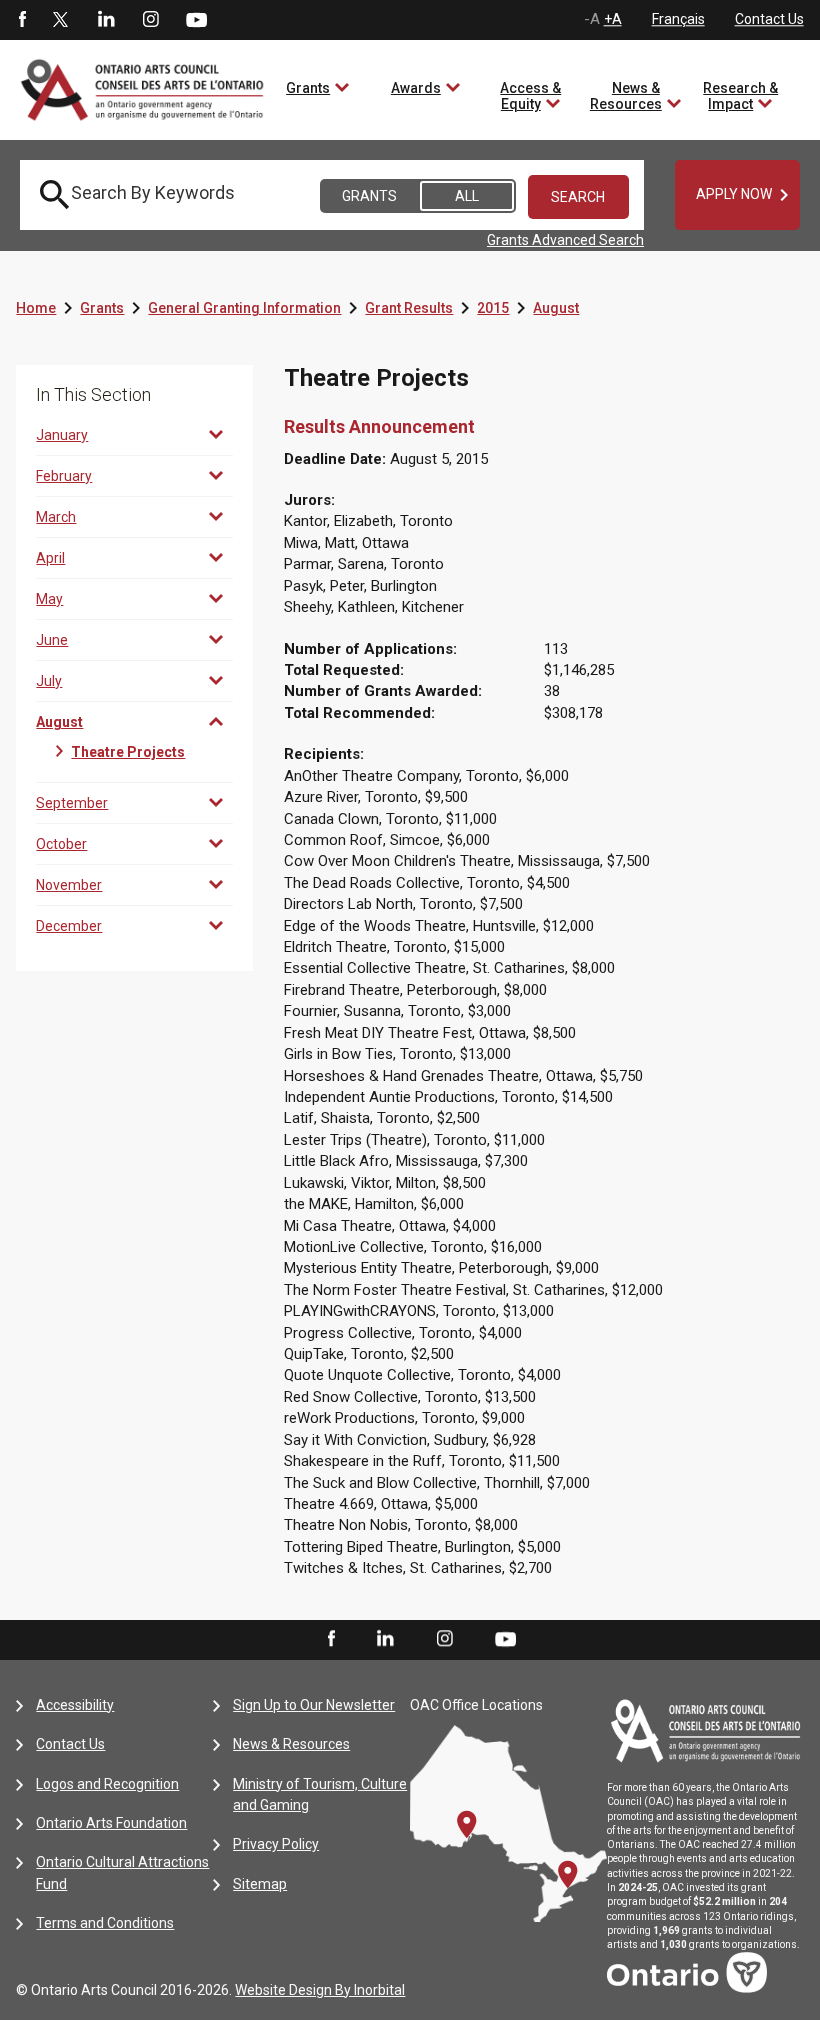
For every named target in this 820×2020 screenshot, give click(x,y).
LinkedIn (106, 20)
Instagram (151, 20)
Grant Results (409, 308)
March (56, 517)
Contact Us (769, 19)
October (61, 844)
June (52, 640)
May (49, 599)
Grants (308, 88)
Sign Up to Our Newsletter (314, 1705)
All (467, 196)
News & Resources (626, 96)
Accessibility (75, 1705)
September (72, 803)
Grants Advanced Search (565, 240)
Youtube (196, 19)
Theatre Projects (128, 752)
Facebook (21, 20)
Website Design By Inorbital (320, 1990)
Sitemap (260, 1884)
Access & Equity (530, 96)
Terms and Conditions (105, 1923)
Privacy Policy (276, 1844)
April (50, 558)
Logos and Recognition (107, 1784)
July (49, 681)
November (69, 885)
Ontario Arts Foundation (111, 1823)
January (62, 435)
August (556, 308)
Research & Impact (740, 96)
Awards (416, 88)
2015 (493, 308)
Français (678, 19)
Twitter (61, 20)
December (69, 926)
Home (36, 308)
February (64, 476)
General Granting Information (244, 308)
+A (613, 19)
